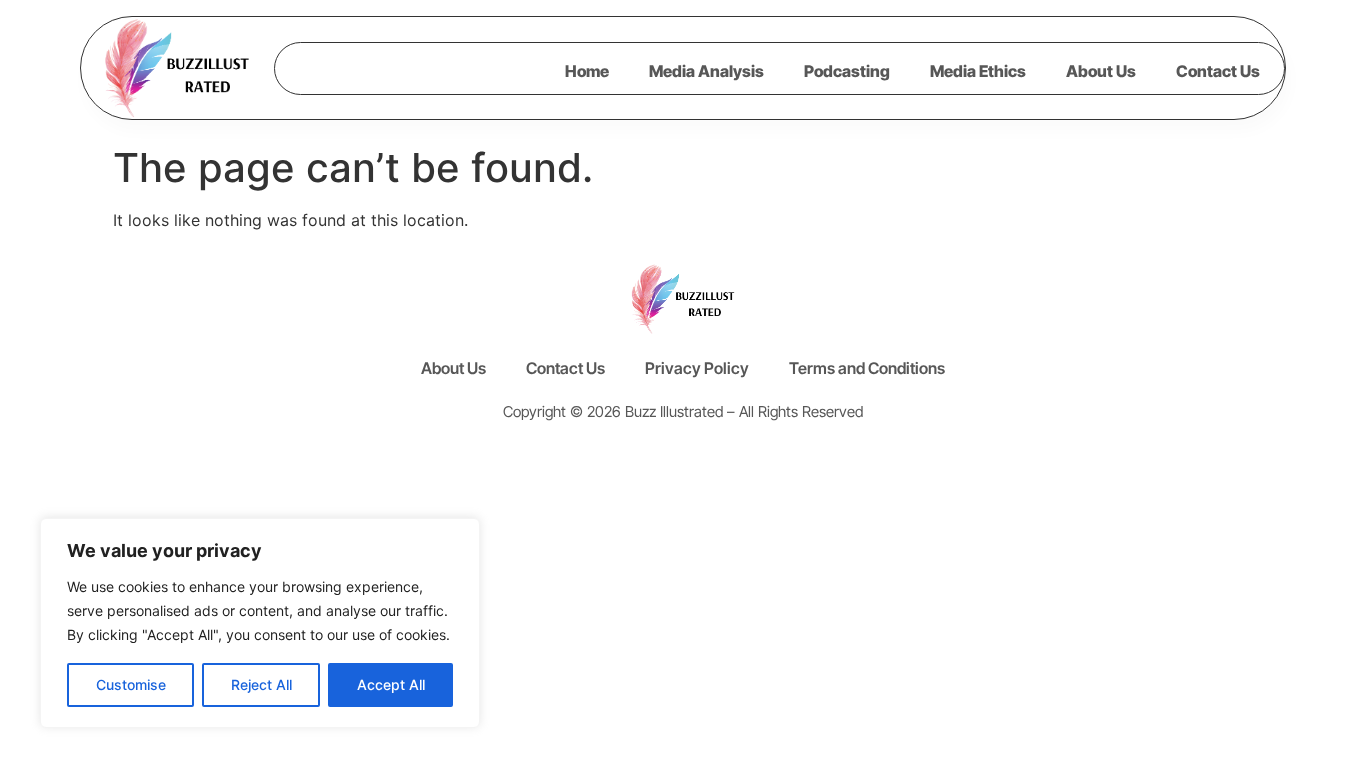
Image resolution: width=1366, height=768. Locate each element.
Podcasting (847, 71)
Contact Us (1218, 71)
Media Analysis (706, 71)
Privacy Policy (697, 368)
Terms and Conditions (867, 368)
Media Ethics (978, 71)
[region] (260, 623)
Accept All (391, 684)
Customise (131, 684)
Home (587, 71)
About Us (1101, 71)
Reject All (261, 684)
